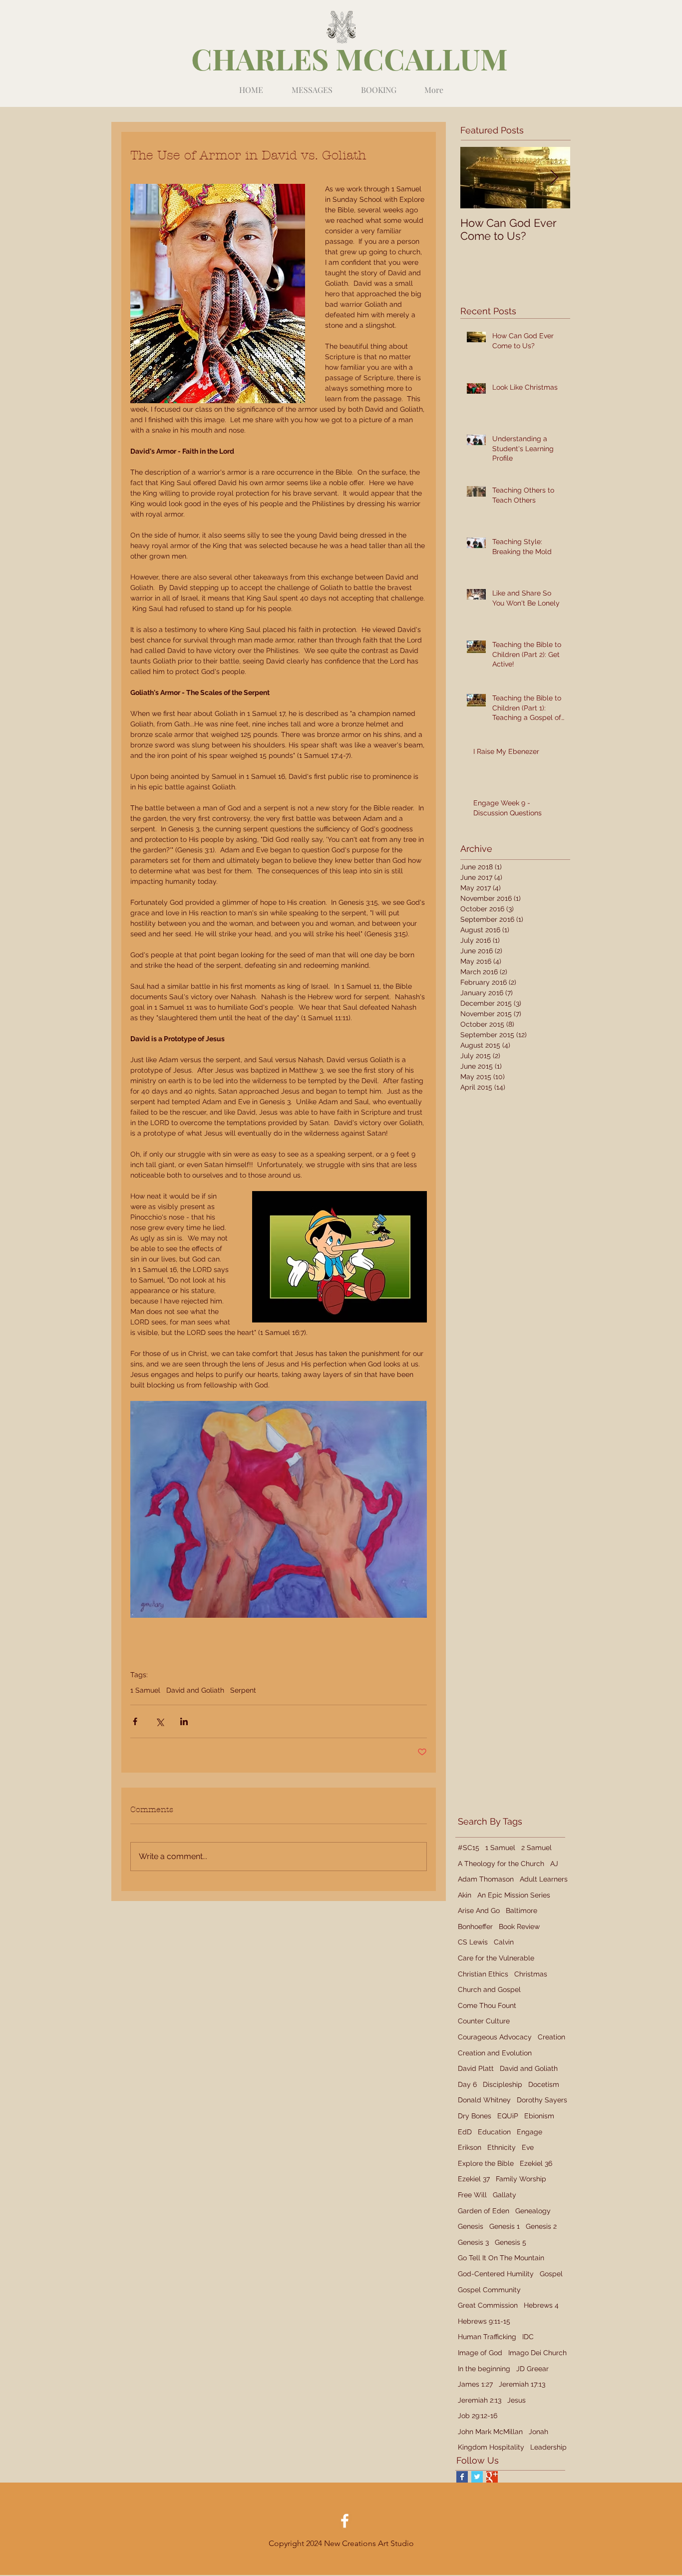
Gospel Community (489, 2290)
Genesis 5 (511, 2242)
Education (494, 2132)
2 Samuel (536, 1848)
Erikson (470, 2147)
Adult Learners (544, 1879)
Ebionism (539, 2116)
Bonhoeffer (475, 1927)
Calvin (504, 1942)
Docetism (544, 2084)
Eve (528, 2147)
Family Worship (521, 2179)
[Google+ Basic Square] (492, 2477)
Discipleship (503, 2084)
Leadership (548, 2447)
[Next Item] (554, 178)
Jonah (538, 2432)
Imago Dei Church (537, 2353)
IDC (528, 2337)
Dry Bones (475, 2116)
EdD (465, 2132)
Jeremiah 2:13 (480, 2400)
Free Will (472, 2195)
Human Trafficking (487, 2337)
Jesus (516, 2400)
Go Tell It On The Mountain (501, 2258)
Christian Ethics (483, 1974)
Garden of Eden (484, 2211)
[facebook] (345, 2521)
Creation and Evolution (495, 2053)
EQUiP (508, 2116)
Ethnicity (502, 2147)
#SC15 (469, 1848)
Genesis (471, 2226)
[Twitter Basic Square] (477, 2477)
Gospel (551, 2274)
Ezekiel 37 (474, 2179)
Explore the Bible (486, 2163)
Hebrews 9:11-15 (484, 2321)
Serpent (243, 1690)
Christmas (531, 1974)
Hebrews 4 (541, 2305)
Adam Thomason (486, 1879)
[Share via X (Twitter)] (160, 1721)
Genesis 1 (505, 2226)
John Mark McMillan (490, 2432)
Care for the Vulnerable (496, 1958)
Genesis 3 (473, 2242)
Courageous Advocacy (495, 2037)
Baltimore (521, 1911)
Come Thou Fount (487, 2005)
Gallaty (505, 2195)
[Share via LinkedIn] (184, 1721)
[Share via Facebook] (135, 1721)
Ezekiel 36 (536, 2163)
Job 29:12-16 (478, 2416)
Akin (465, 1895)
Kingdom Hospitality (491, 2447)
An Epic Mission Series (514, 1895)
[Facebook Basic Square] (462, 2477)
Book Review (519, 1927)
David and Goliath (195, 1690)
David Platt (476, 2068)
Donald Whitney (484, 2100)
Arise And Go (479, 1911)
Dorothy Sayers (542, 2100)
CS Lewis (473, 1942)
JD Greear (532, 2369)
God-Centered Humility (496, 2274)
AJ (554, 1864)
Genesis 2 (541, 2226)
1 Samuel (145, 1690)
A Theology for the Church (501, 1864)
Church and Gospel (489, 1989)
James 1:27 (475, 2384)
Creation (551, 2037)
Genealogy (533, 2211)
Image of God (480, 2353)
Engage (529, 2132)
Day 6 (467, 2084)
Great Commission (488, 2305)
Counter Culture (484, 2021)
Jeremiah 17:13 (522, 2384)
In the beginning (484, 2369)
